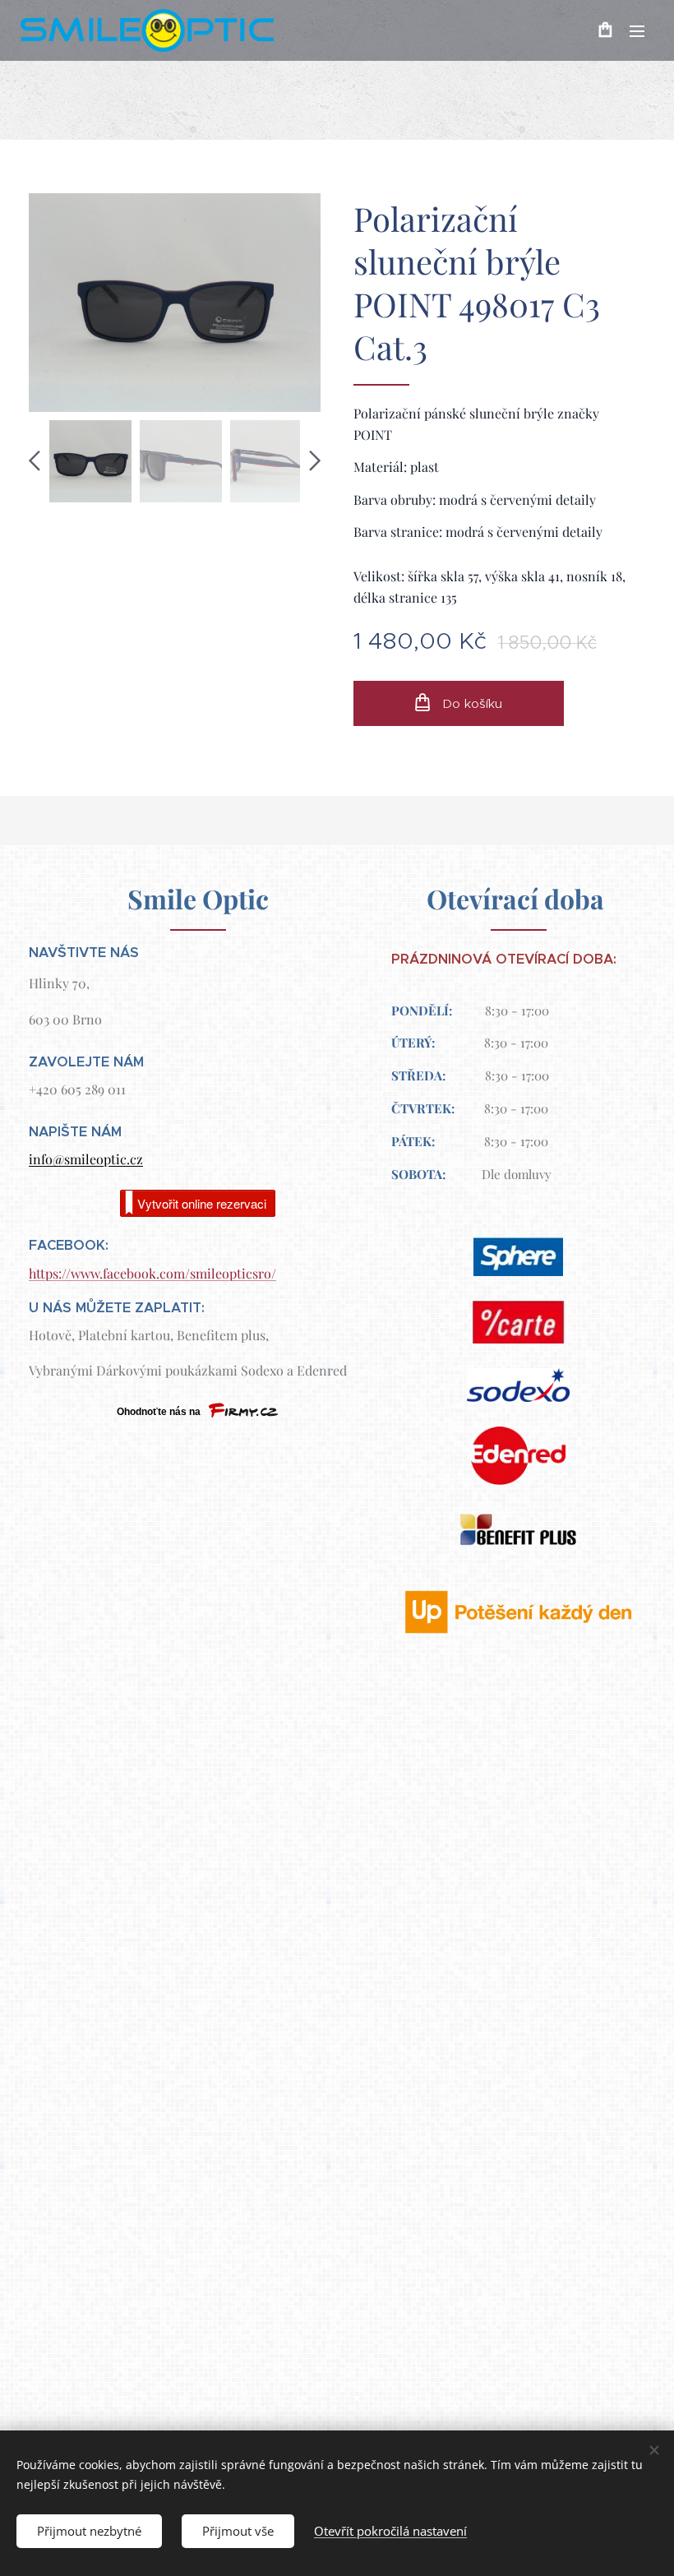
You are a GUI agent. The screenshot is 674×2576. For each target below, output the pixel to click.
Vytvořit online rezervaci (202, 1203)
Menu (637, 30)
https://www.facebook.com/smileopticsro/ (152, 1273)
